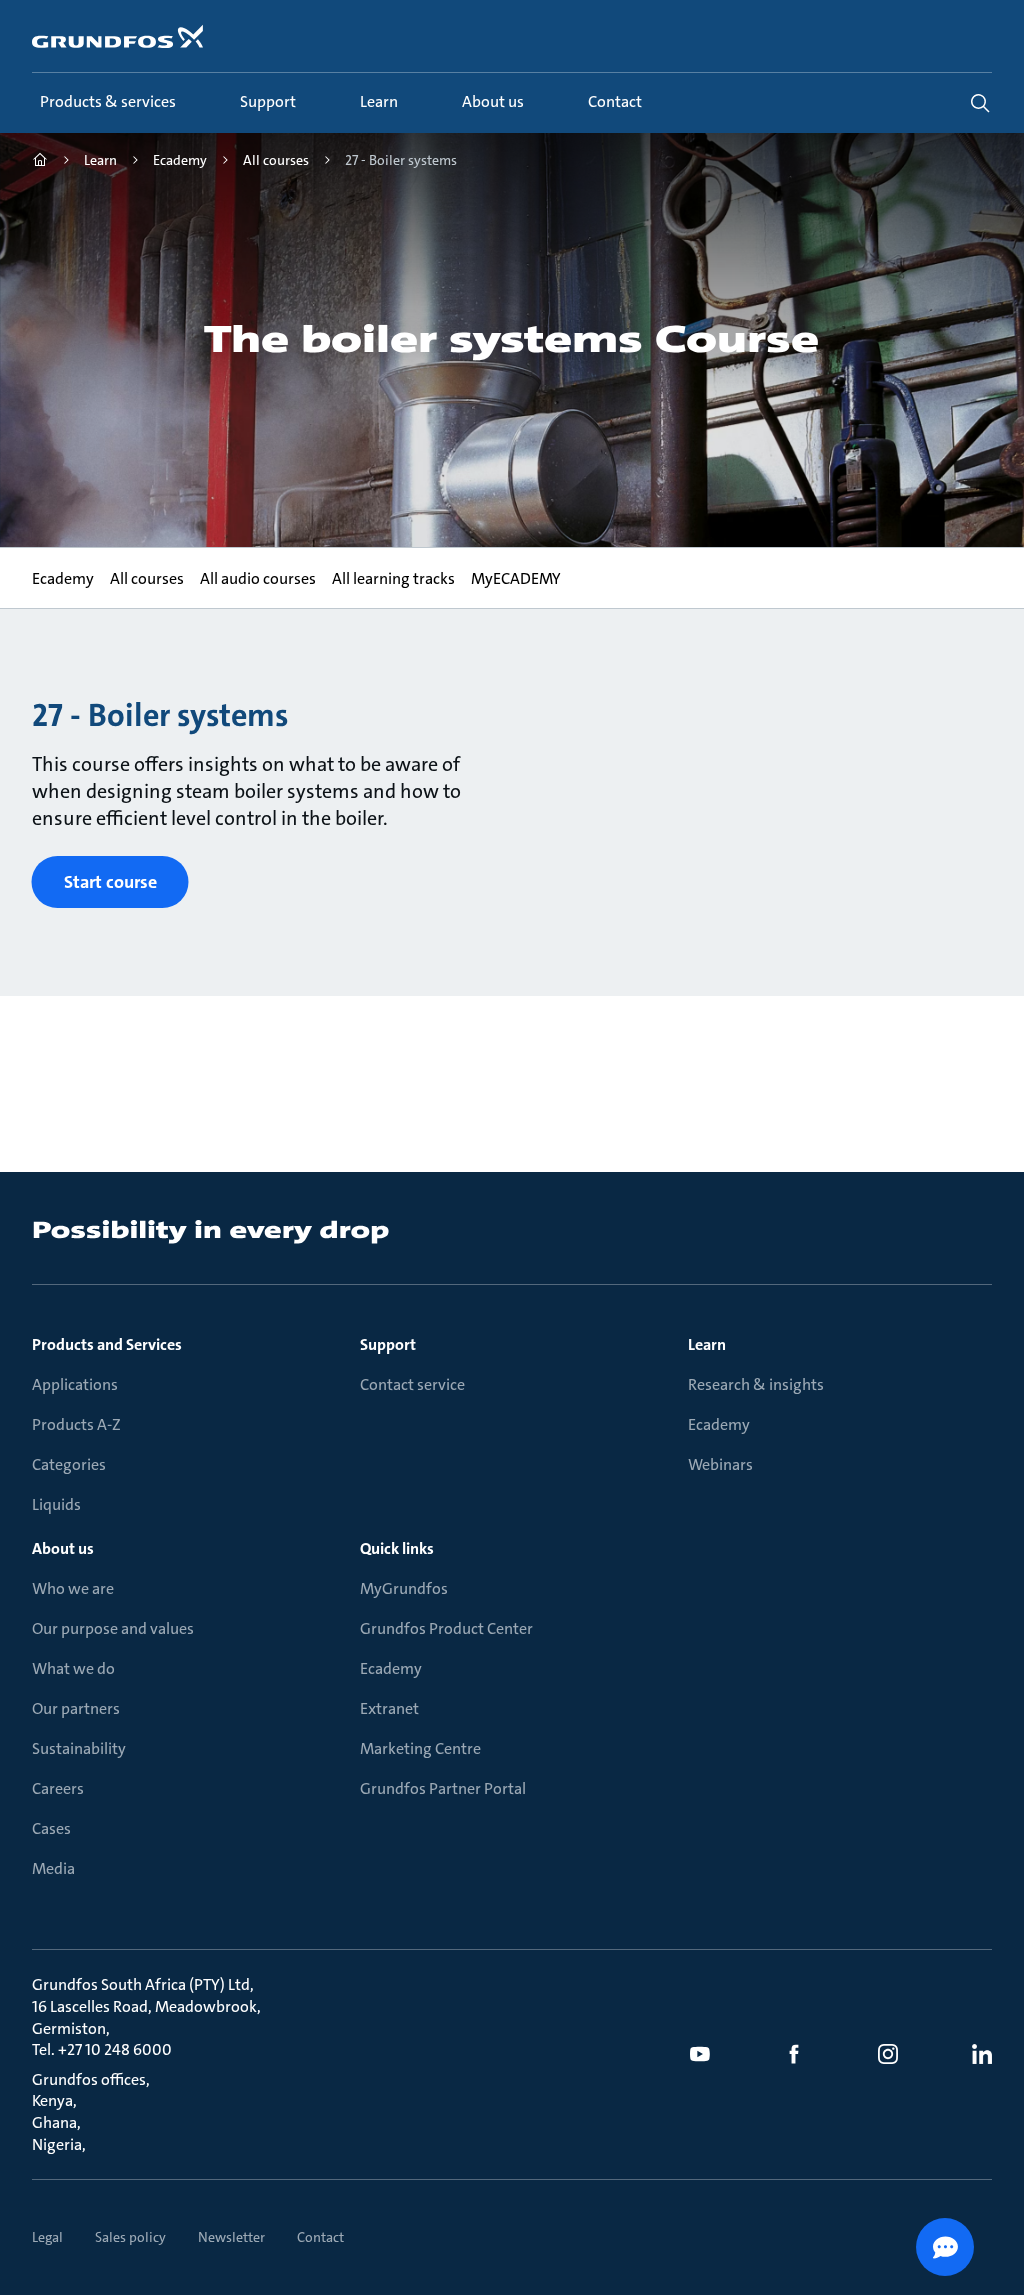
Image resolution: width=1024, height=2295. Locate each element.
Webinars (720, 1464)
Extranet (389, 1708)
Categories (69, 1464)
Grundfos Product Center (446, 1628)
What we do (73, 1668)
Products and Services (107, 1344)
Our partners (76, 1708)
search (980, 103)
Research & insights (756, 1384)
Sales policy (130, 2237)
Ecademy (719, 1424)
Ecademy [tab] (63, 578)
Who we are (73, 1588)
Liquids (56, 1504)
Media (53, 1868)
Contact (320, 2237)
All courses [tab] (147, 578)
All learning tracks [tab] (393, 578)
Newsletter (231, 2237)
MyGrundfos (404, 1588)
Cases (51, 1828)
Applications (75, 1384)
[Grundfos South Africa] (40, 162)
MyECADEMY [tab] (516, 578)
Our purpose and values (113, 1628)
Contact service (412, 1384)
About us (63, 1548)
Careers (58, 1788)
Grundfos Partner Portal (443, 1788)
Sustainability (79, 1748)
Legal (47, 2237)
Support (388, 1344)
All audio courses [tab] (258, 578)
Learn (707, 1344)
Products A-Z (76, 1424)
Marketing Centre (420, 1748)
